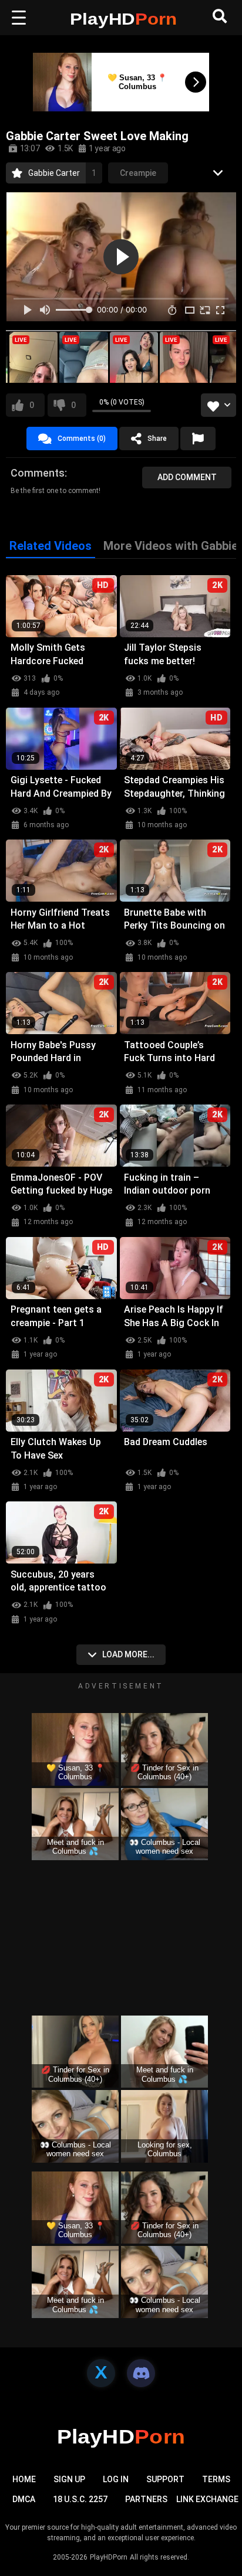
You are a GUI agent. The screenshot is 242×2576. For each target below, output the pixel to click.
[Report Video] (198, 439)
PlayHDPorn (109, 2557)
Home (24, 2479)
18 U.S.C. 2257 (80, 2499)
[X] (101, 2373)
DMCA (24, 2499)
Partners (146, 2499)
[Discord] (141, 2373)
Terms (216, 2479)
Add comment (187, 477)
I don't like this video (73, 405)
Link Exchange (207, 2499)
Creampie (138, 173)
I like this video (32, 405)
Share (157, 439)
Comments (38, 473)
